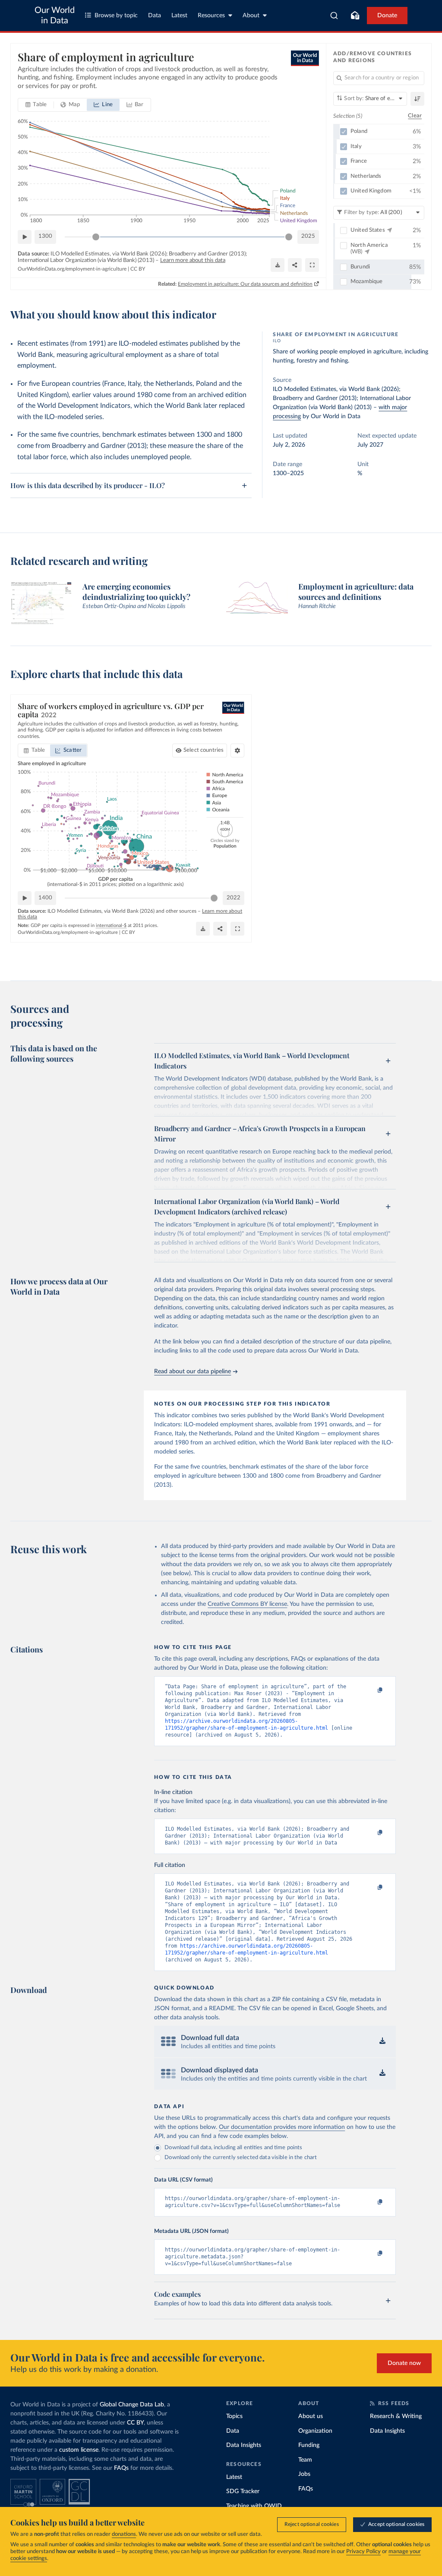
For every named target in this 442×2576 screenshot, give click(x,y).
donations (124, 2534)
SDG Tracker (243, 2491)
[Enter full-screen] (312, 265)
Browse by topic (116, 16)
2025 (308, 236)
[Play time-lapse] (25, 237)
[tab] (36, 105)
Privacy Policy (363, 2552)
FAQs (121, 2468)
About (251, 16)
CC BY (138, 269)
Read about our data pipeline (193, 1372)
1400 (45, 898)
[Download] (278, 265)
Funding (309, 2445)
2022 (234, 898)
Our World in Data (55, 16)
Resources (211, 16)
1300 (45, 236)
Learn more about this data (193, 260)
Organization (315, 2431)
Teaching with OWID (254, 2506)
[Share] (295, 265)
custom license (79, 2450)
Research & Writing (396, 2416)
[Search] (334, 16)
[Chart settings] (237, 750)
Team (305, 2460)
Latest (179, 16)
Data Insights (244, 2445)
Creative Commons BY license (247, 1604)
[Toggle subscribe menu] (355, 16)
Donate (387, 16)
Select (204, 750)
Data (155, 16)
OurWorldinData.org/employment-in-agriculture (72, 269)
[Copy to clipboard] (371, 1690)
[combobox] (334, 16)
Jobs (304, 2474)
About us (311, 2416)
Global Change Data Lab (132, 2405)
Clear (415, 116)
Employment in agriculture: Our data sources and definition (245, 284)
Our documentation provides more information (282, 2127)
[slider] (96, 237)
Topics (234, 2416)
